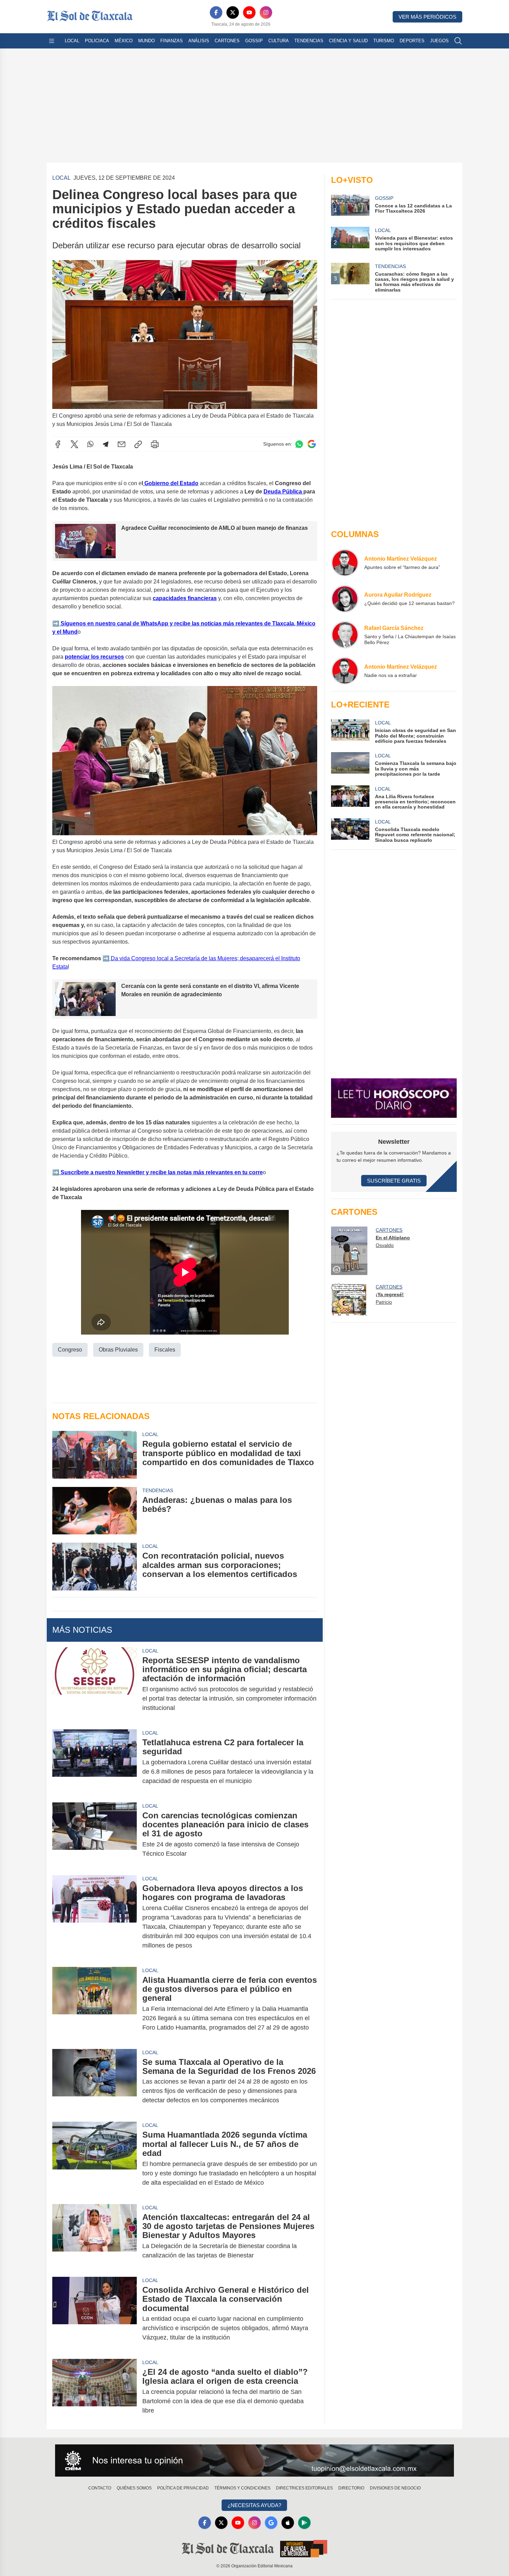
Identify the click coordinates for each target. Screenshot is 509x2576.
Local (72, 41)
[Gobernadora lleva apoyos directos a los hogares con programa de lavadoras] (95, 1917)
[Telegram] (106, 444)
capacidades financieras (185, 598)
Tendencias (309, 41)
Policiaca (97, 41)
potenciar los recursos (94, 657)
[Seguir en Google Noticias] (312, 444)
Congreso (70, 1350)
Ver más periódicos (427, 17)
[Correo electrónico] (122, 444)
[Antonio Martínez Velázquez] (345, 563)
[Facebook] (216, 12)
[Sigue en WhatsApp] (299, 444)
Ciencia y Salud (348, 41)
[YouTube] (249, 12)
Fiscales (165, 1350)
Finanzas (172, 41)
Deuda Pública (283, 492)
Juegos (439, 41)
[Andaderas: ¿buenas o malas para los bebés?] (95, 1511)
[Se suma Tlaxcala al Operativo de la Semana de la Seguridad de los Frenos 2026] (95, 2081)
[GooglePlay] (304, 2523)
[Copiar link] (138, 444)
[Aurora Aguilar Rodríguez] (345, 599)
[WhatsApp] (90, 444)
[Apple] (288, 2523)
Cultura (279, 41)
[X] (233, 12)
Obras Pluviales (118, 1350)
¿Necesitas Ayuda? (254, 2505)
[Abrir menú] (52, 41)
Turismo (384, 41)
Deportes (412, 41)
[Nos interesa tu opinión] (254, 2461)
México (124, 41)
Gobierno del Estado (171, 483)
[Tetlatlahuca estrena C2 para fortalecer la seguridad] (95, 1762)
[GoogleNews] (271, 2523)
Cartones (227, 41)
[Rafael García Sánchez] (345, 635)
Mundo (146, 41)
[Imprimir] (155, 444)
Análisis (199, 41)
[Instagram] (266, 12)
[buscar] (458, 41)
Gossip (254, 41)
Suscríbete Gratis (394, 1181)
